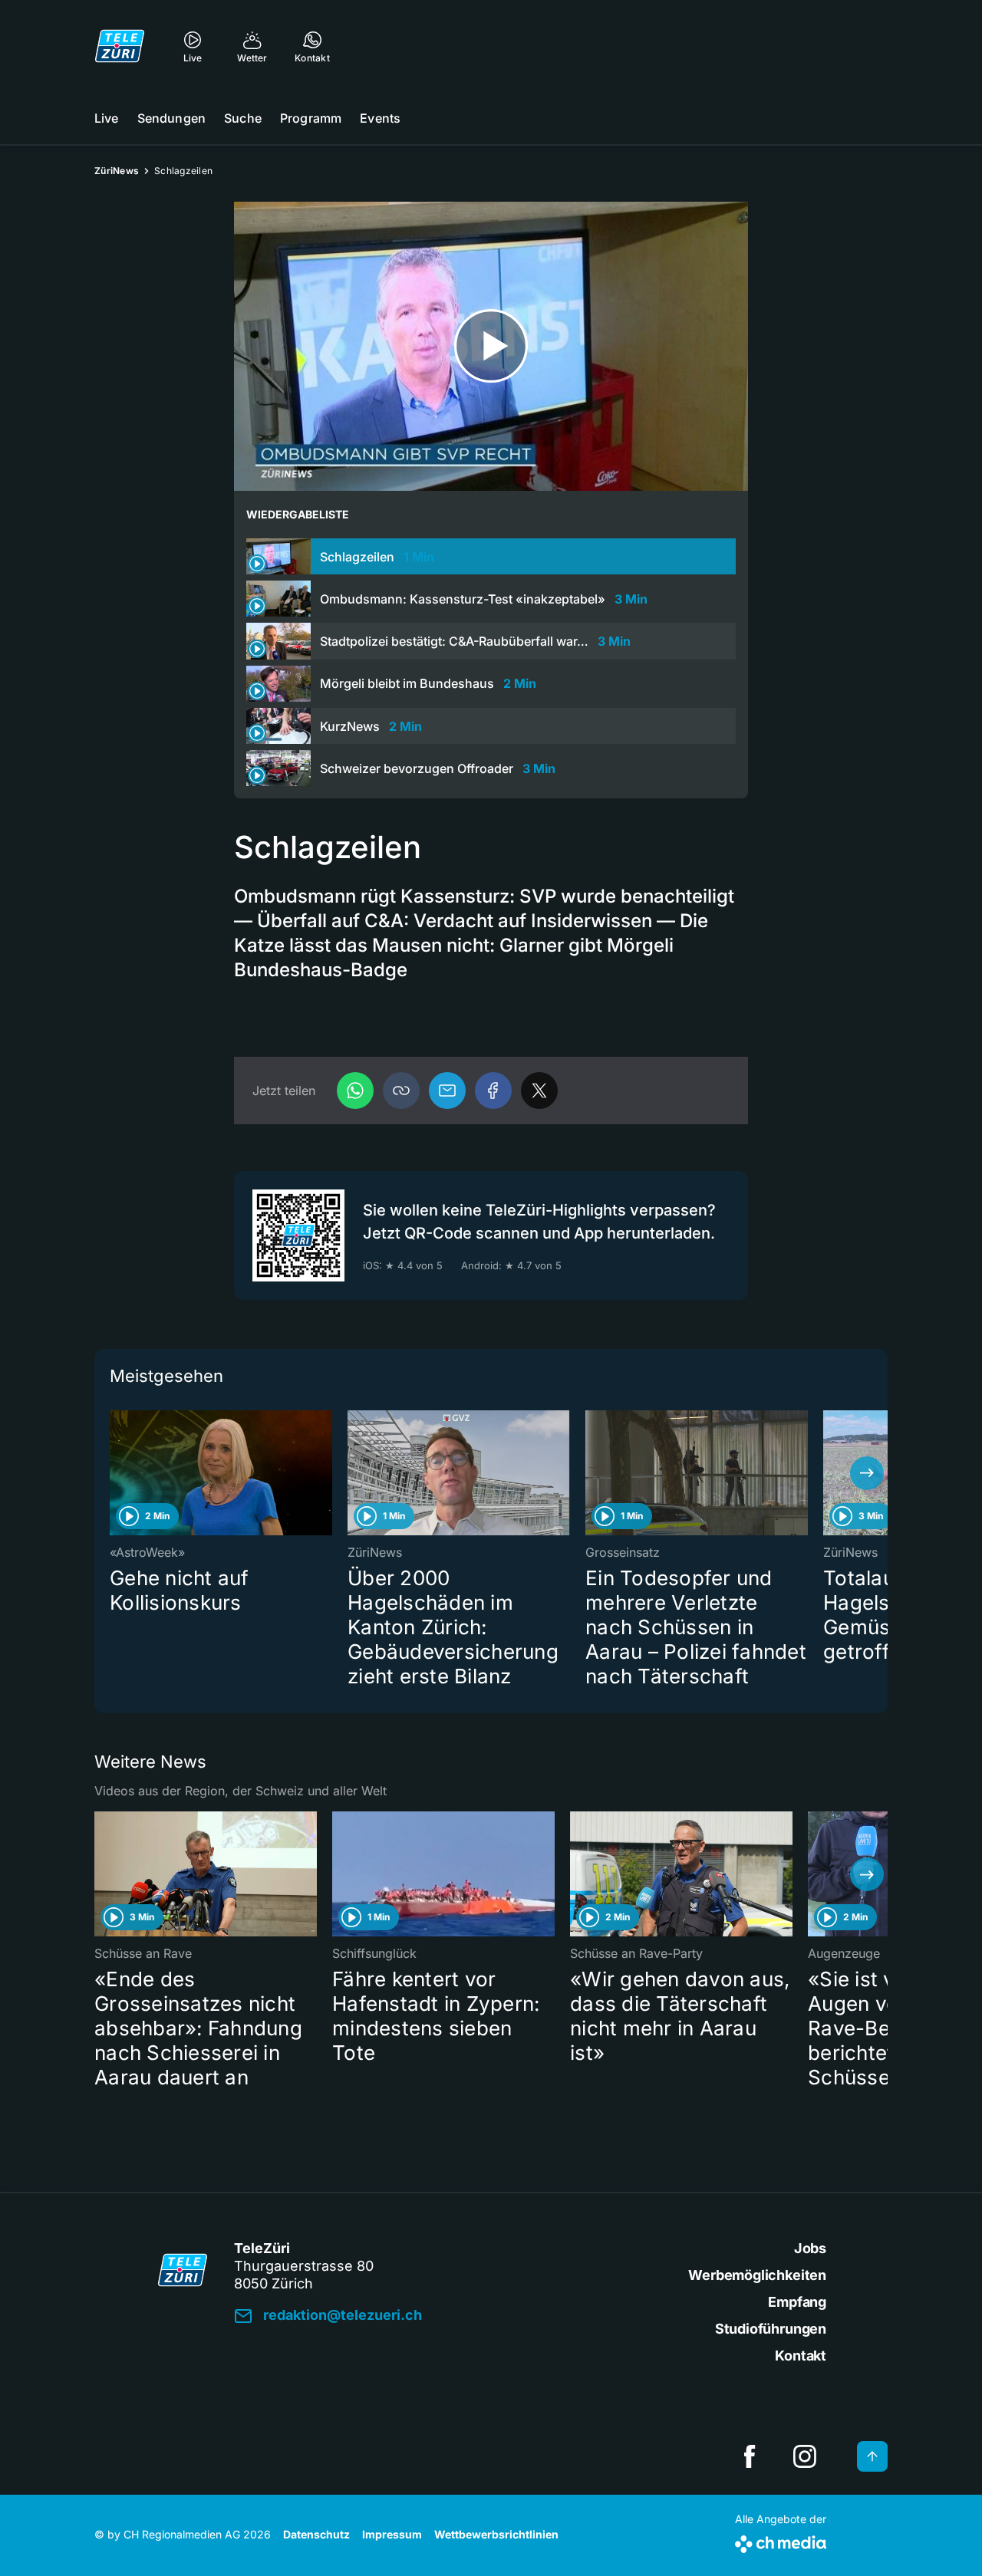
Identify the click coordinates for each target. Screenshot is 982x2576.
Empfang (797, 2302)
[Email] (447, 1091)
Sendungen (171, 118)
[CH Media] (781, 2541)
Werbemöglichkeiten (757, 2275)
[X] (539, 1091)
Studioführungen (771, 2329)
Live (107, 118)
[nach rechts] (867, 1473)
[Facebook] (493, 1091)
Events (380, 118)
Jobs (810, 2248)
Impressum (392, 2534)
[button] (401, 1091)
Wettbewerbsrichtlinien (496, 2534)
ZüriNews (117, 171)
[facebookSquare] (750, 2456)
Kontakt (801, 2356)
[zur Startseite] (120, 46)
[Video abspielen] (491, 346)
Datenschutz (316, 2534)
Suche (243, 118)
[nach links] (115, 1473)
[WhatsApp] (355, 1091)
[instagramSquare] (805, 2456)
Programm (311, 118)
